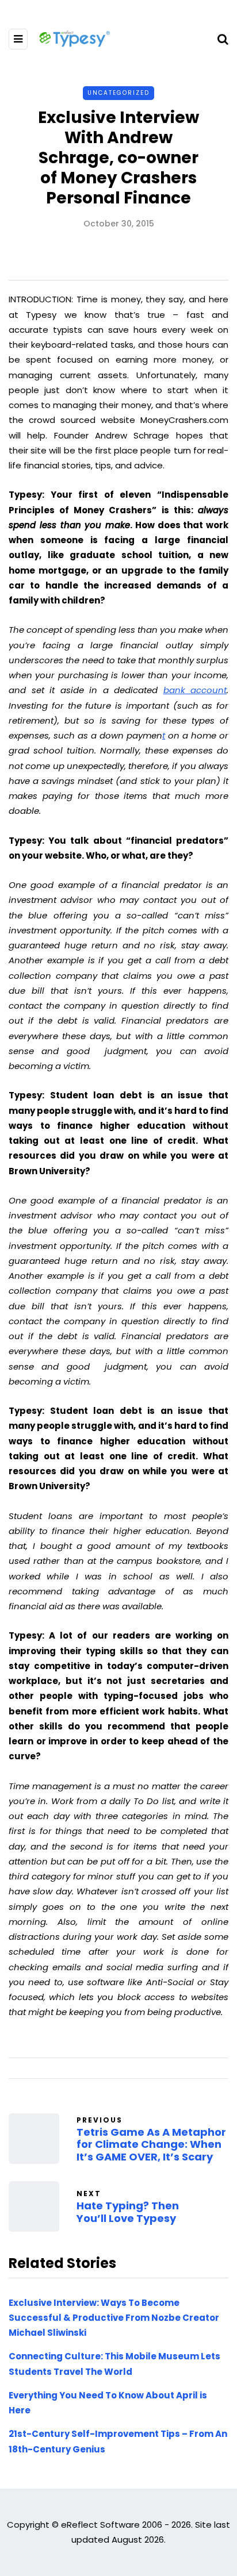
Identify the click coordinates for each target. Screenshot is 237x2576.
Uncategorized (118, 93)
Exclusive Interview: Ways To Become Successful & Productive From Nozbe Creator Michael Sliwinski (114, 2318)
